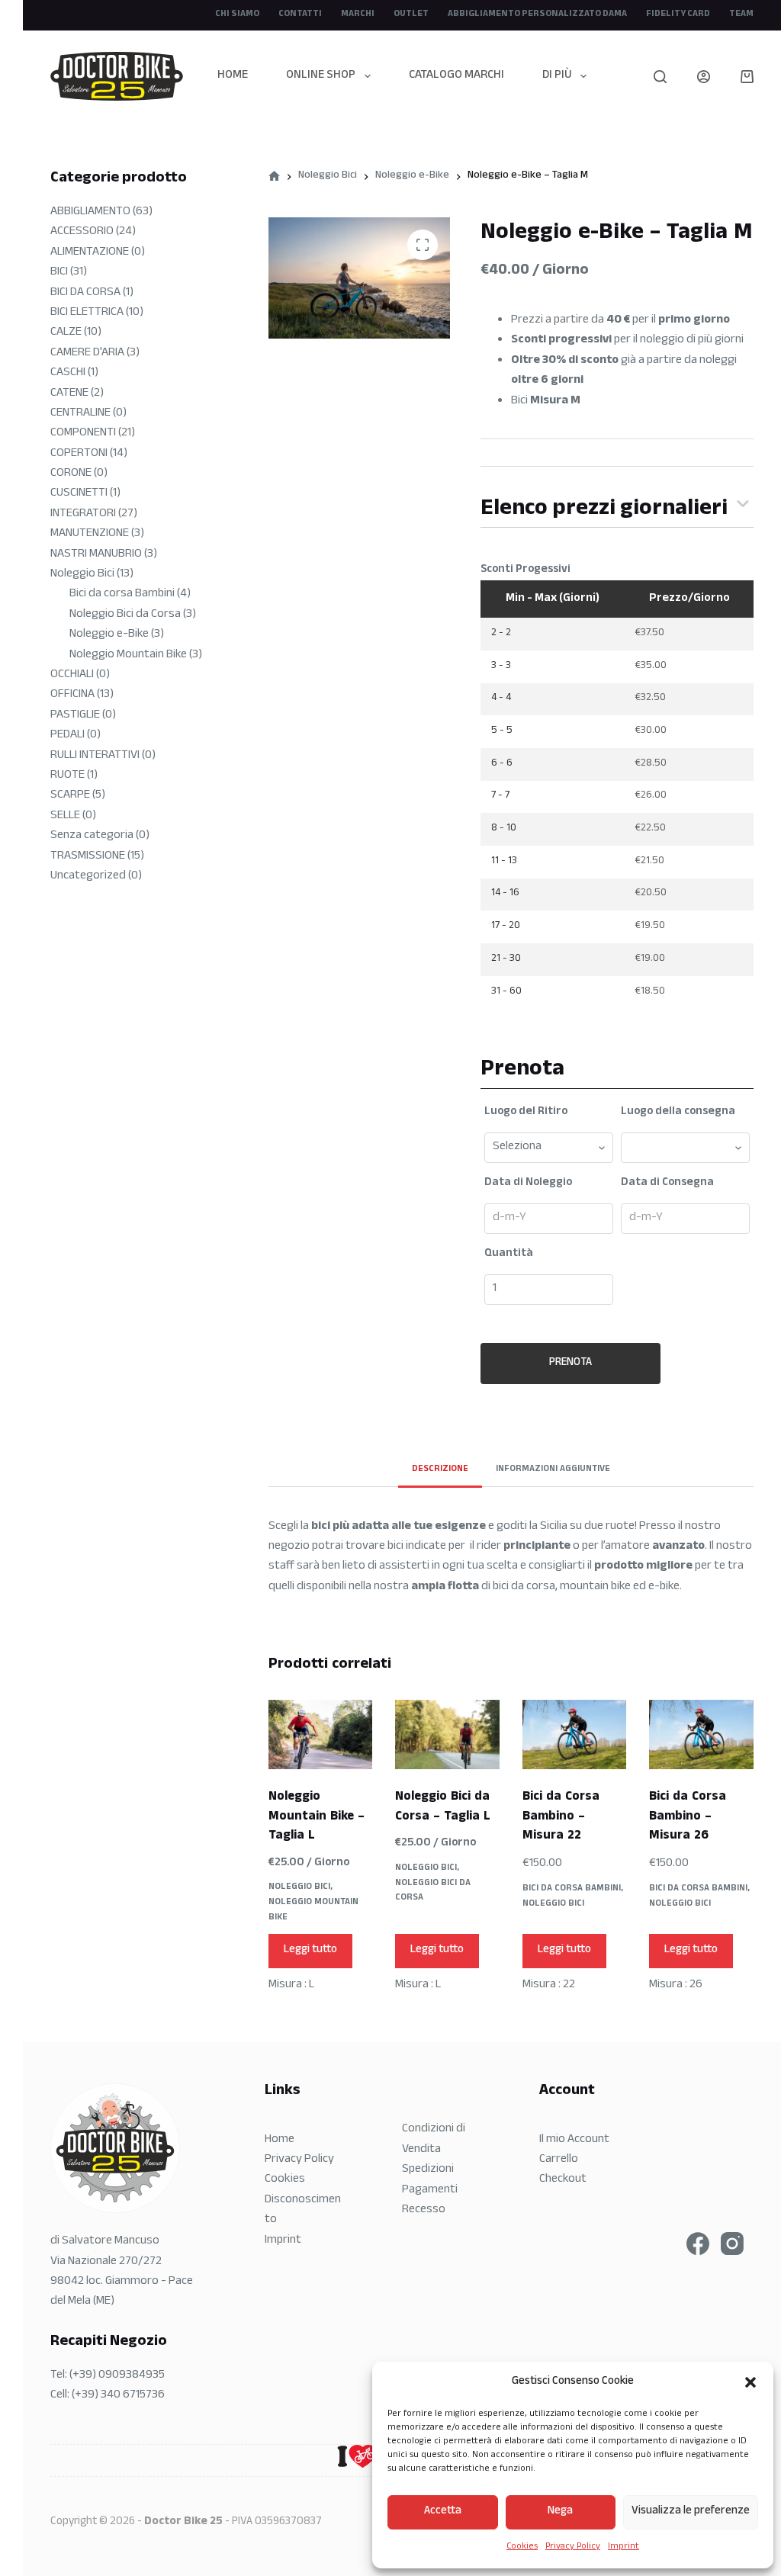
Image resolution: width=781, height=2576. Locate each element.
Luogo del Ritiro (526, 1113)
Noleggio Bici (299, 1887)
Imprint (624, 2547)
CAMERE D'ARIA (87, 353)
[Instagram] (732, 2244)
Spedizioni (428, 2170)
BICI (59, 273)
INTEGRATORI (83, 514)
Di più (557, 76)
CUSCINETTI (79, 494)
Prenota (570, 1363)
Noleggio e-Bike (109, 635)
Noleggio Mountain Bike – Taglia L (317, 1817)
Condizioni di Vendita (434, 2139)
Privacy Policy (573, 2547)
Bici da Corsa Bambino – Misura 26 (688, 1817)
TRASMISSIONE (88, 857)
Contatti (300, 14)
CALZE (66, 333)
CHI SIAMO (237, 14)
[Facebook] (698, 2244)
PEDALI (67, 736)
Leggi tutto (310, 1950)
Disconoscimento (303, 2210)
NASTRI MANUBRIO (96, 555)
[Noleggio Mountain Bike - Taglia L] (320, 1734)
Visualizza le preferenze (691, 2512)
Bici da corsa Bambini (572, 1889)
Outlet (411, 14)
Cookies (522, 2547)
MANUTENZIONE (90, 534)
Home (233, 76)
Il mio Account (574, 2140)
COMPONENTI (83, 434)
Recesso (424, 2210)
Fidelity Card (678, 14)
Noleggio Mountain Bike (313, 1910)
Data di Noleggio (528, 1184)
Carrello (559, 2160)
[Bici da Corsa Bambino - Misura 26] (701, 1734)
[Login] (704, 77)
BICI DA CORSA (85, 293)
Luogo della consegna (678, 1113)
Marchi (358, 14)
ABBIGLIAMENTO (90, 212)
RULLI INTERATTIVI (95, 756)
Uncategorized (88, 877)
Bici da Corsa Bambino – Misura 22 (561, 1817)
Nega (560, 2512)
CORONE (71, 474)
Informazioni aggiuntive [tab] (553, 1469)
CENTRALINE (80, 414)
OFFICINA (72, 695)
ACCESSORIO (82, 232)
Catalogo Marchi (456, 76)
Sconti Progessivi (525, 570)
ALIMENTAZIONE (90, 253)
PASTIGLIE (75, 716)
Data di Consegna (667, 1184)
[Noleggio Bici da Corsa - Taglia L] (447, 1734)
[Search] (660, 77)
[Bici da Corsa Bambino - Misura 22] (574, 1734)
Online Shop (321, 76)
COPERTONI (79, 454)
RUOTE (67, 776)
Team (741, 14)
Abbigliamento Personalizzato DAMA (537, 14)
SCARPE (70, 796)
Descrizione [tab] (440, 1469)
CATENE (69, 394)
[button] (750, 2382)
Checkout (563, 2180)
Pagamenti (430, 2191)
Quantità (509, 1254)
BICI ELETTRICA (87, 313)
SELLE (65, 816)
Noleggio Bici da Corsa (433, 1891)
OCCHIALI (72, 675)
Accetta (443, 2512)
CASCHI (68, 373)
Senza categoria (92, 836)
